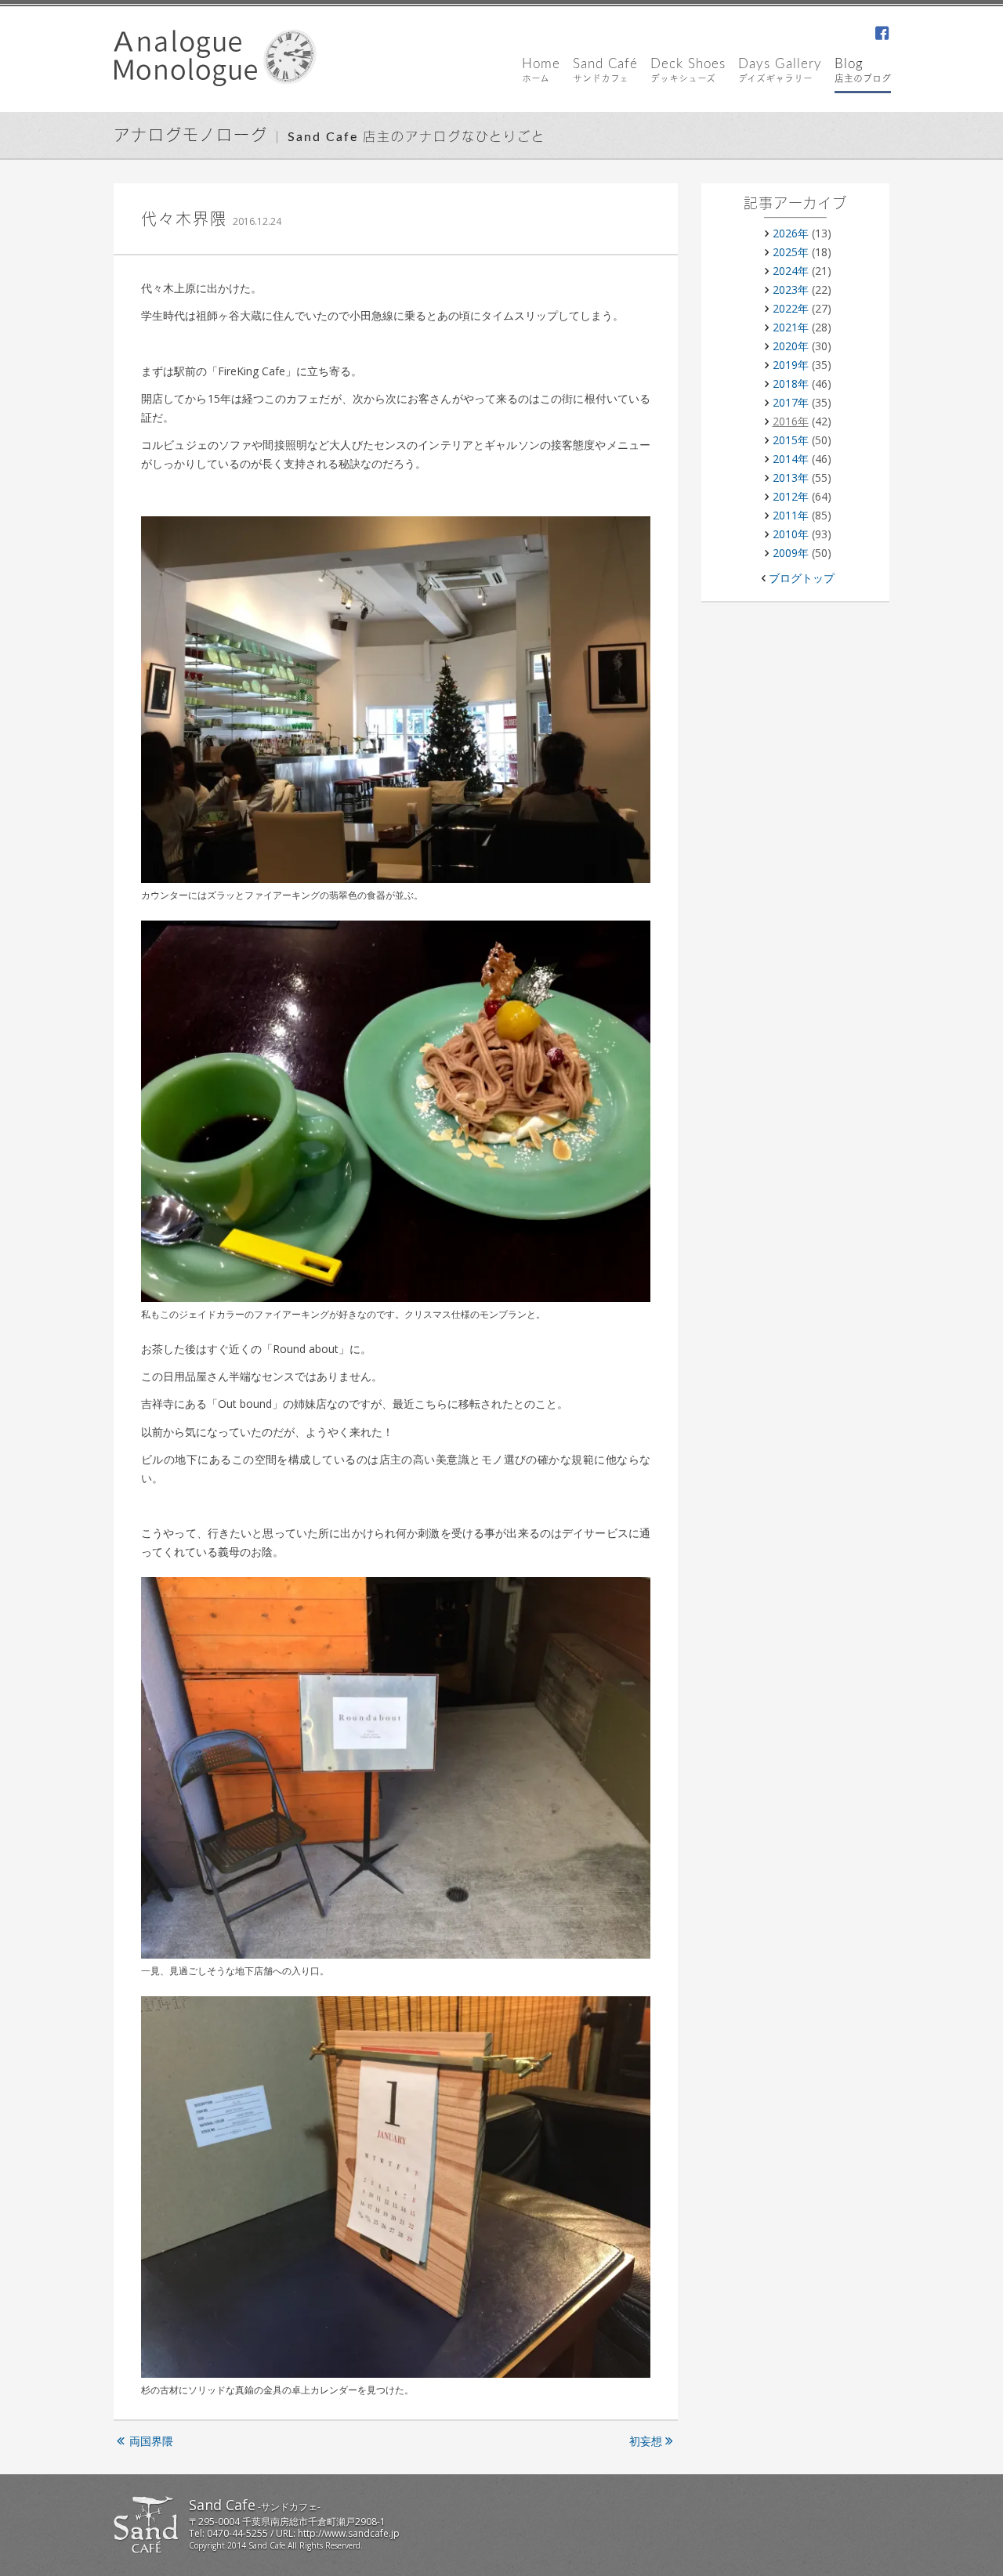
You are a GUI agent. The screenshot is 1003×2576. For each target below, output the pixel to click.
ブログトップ (802, 578)
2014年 (791, 459)
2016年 (791, 421)
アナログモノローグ (191, 136)
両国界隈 (151, 2441)
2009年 (791, 553)
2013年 (791, 478)
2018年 (791, 384)
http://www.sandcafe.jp (349, 2533)
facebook (882, 34)
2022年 (791, 308)
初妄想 (646, 2441)
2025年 (791, 252)
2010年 (791, 534)
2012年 (791, 496)
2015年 (791, 440)
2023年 (791, 289)
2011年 (791, 515)
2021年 (791, 327)
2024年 (791, 271)
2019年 (791, 365)
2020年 (791, 346)
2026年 (791, 233)
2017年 (791, 402)
